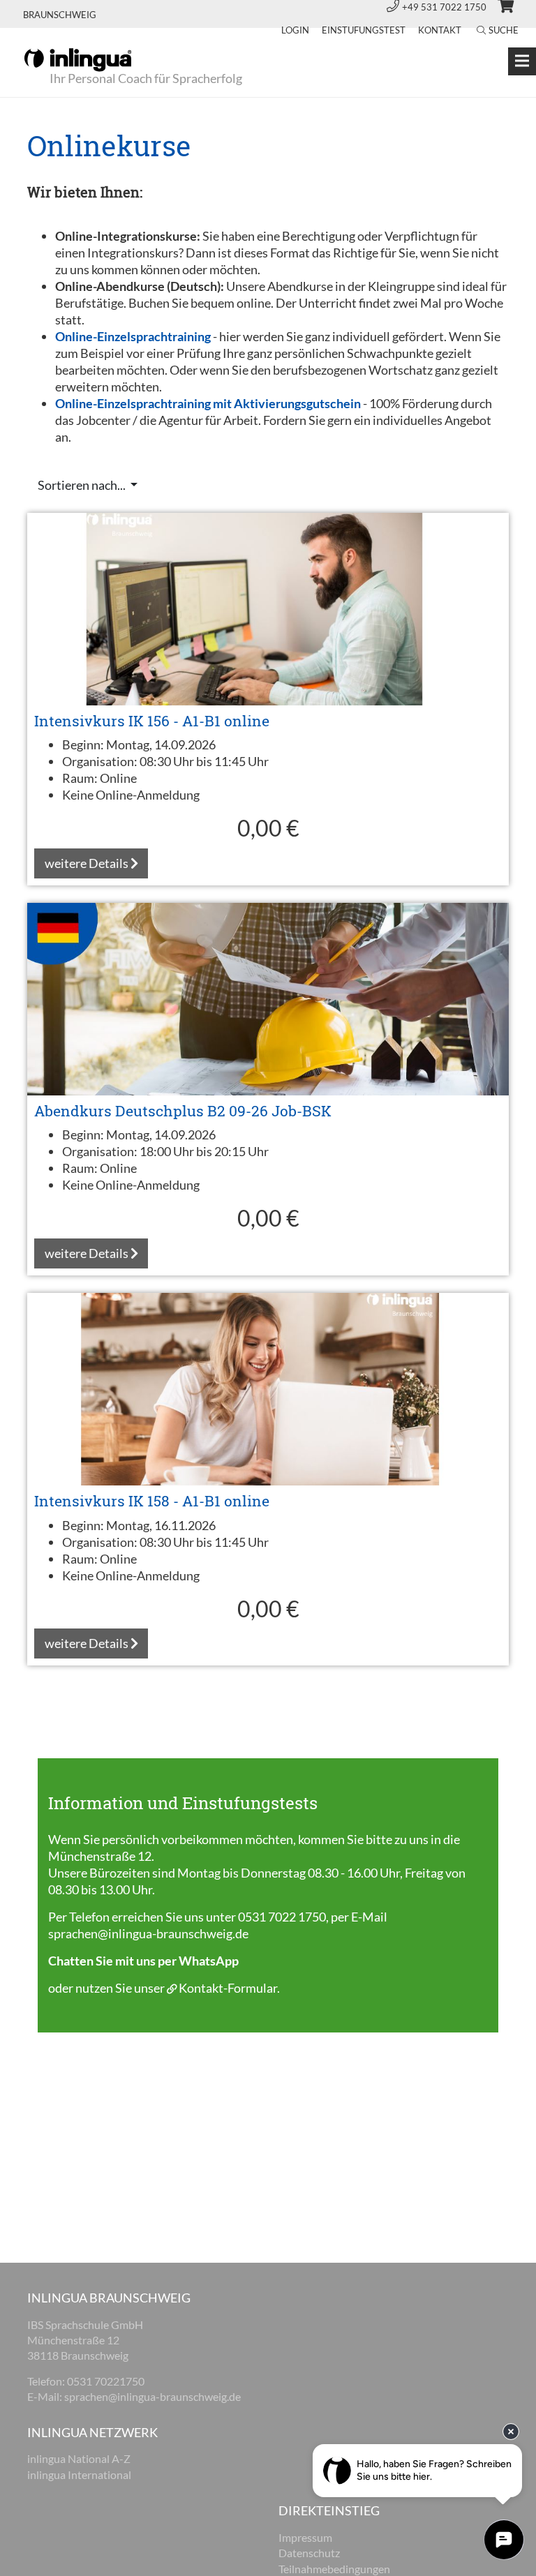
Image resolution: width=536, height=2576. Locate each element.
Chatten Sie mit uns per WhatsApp (143, 1961)
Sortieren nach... (83, 485)
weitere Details (88, 863)
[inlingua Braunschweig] (78, 59)
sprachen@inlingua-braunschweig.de (148, 1933)
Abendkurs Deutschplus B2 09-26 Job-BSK (183, 1111)
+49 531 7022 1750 (445, 7)
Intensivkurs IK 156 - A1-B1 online (152, 721)
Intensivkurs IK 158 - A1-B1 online (152, 1501)
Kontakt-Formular (228, 1988)
